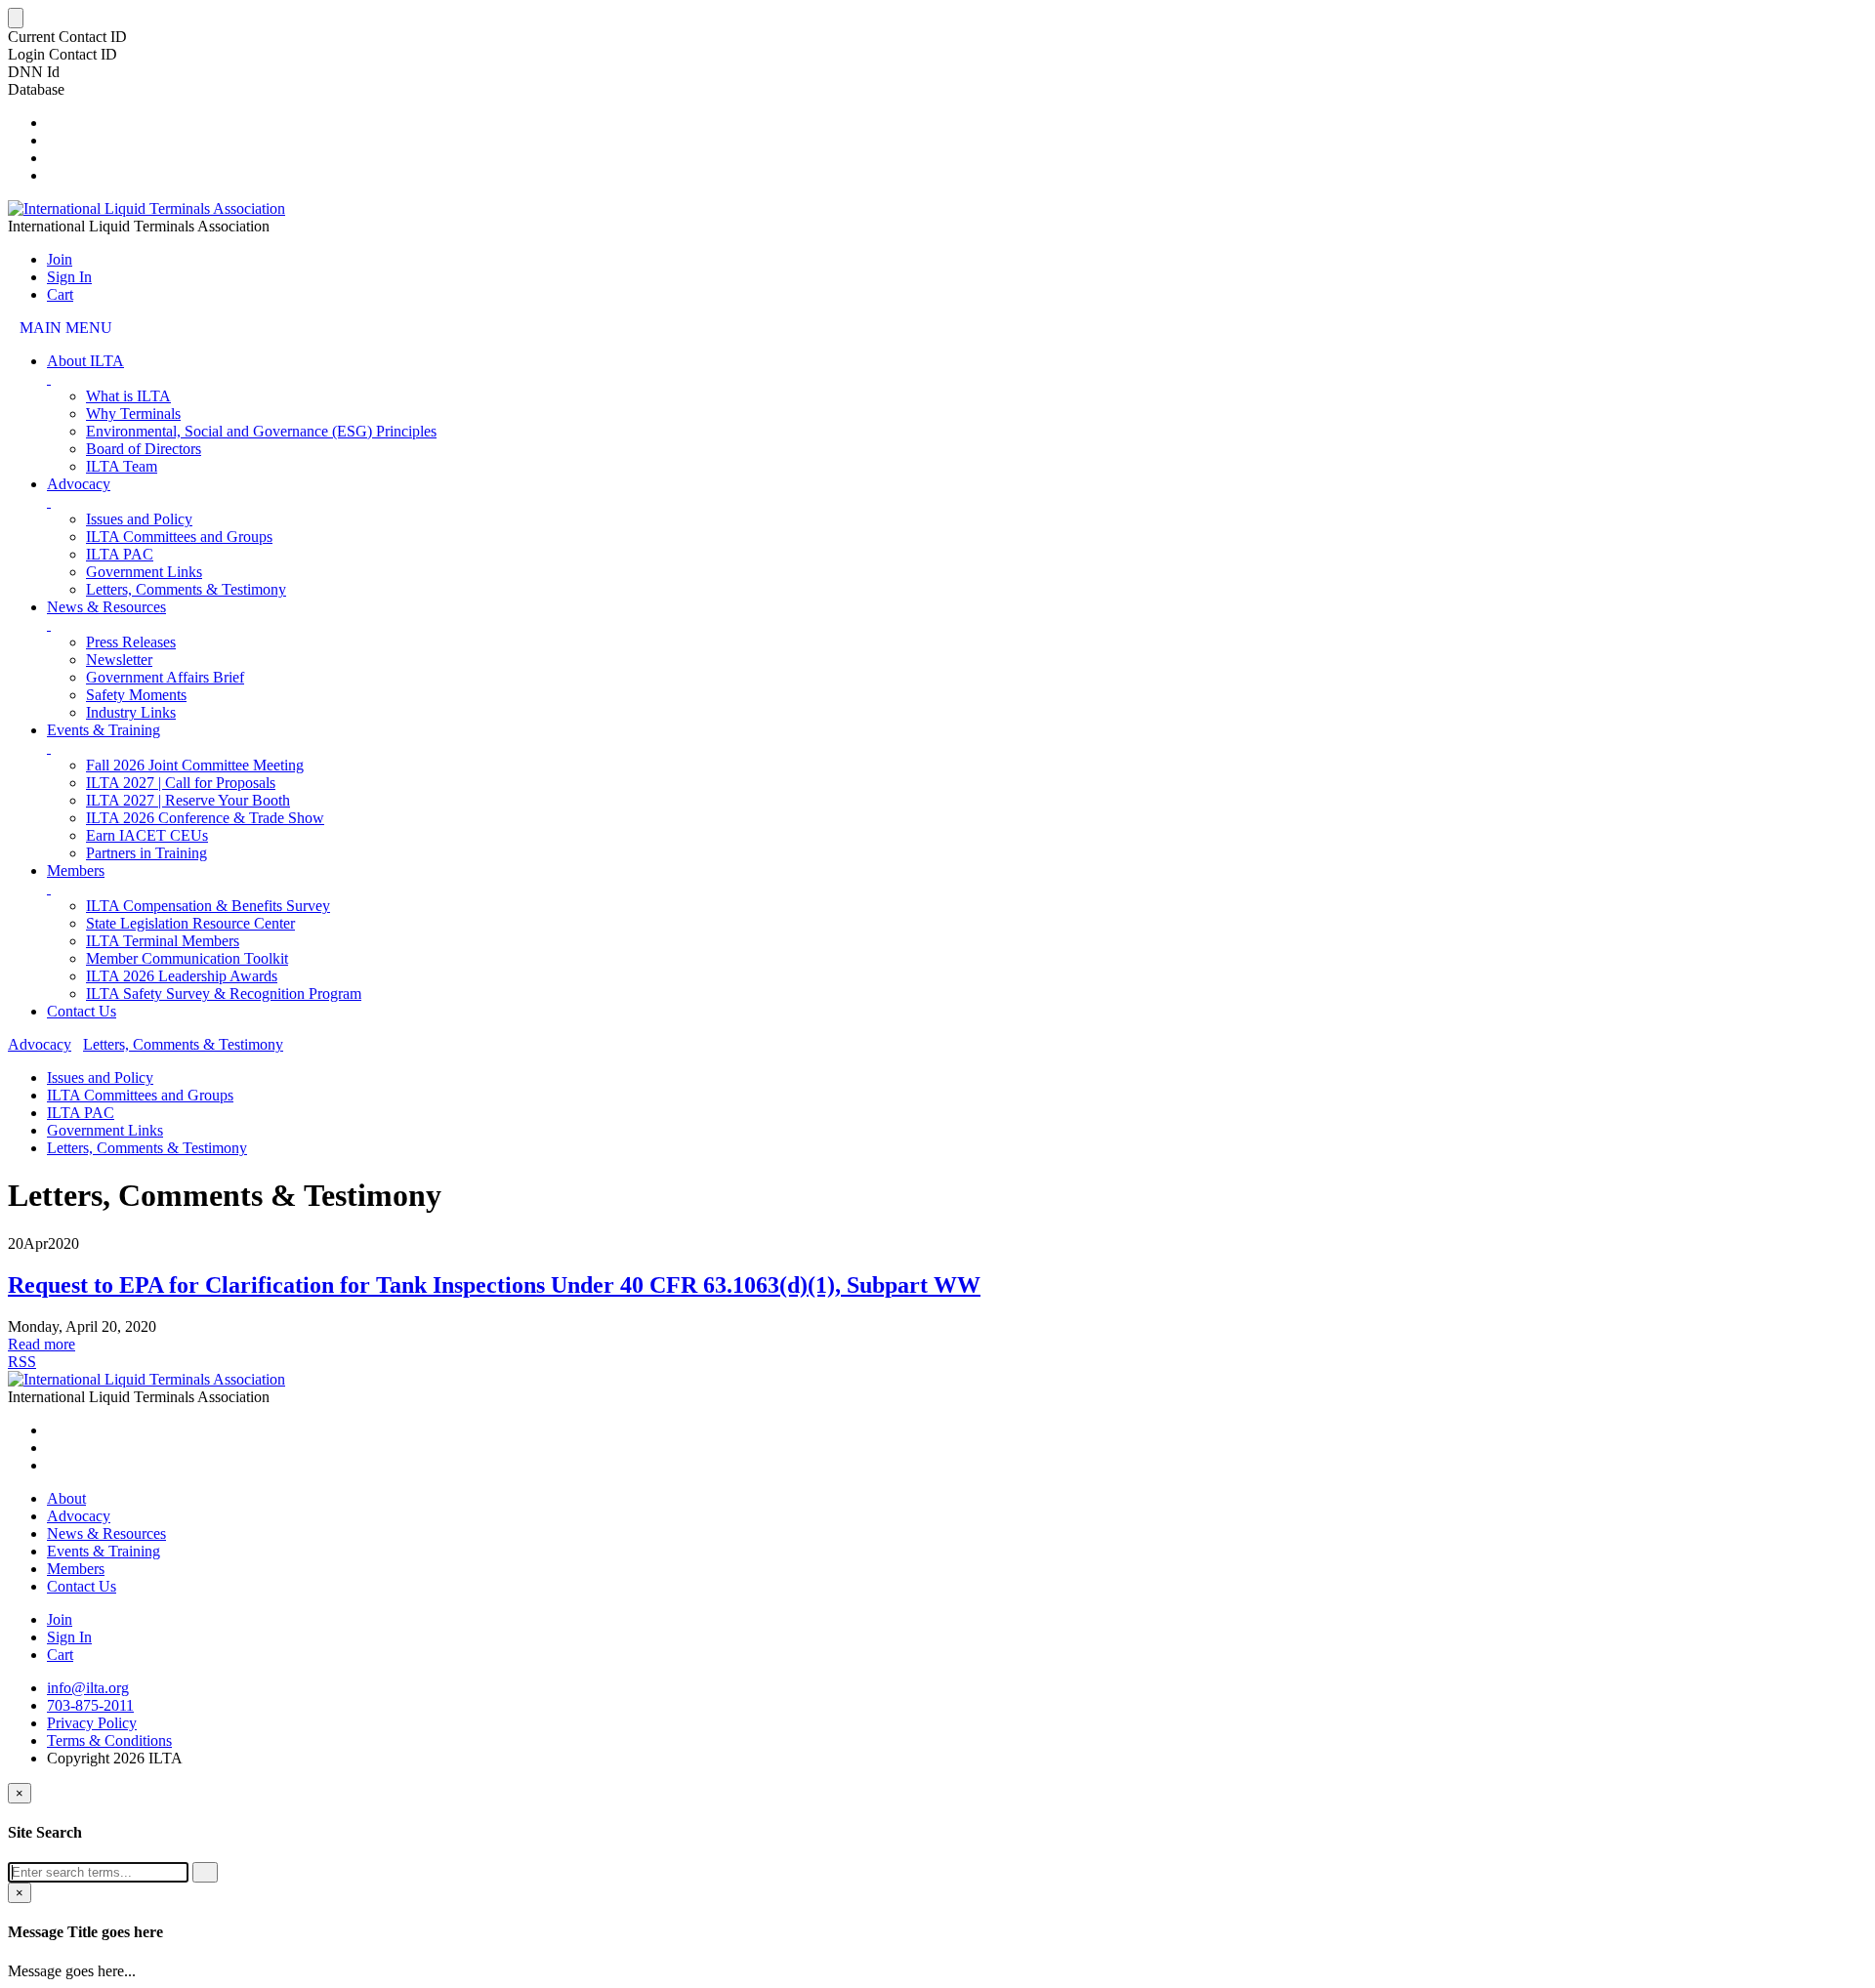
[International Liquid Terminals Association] (146, 208)
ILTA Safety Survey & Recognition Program (224, 994)
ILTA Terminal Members (163, 941)
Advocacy (79, 484)
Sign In (69, 277)
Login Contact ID (62, 54)
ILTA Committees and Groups (179, 537)
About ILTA (85, 361)
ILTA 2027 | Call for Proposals (181, 783)
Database (36, 89)
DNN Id (34, 72)
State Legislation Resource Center (190, 923)
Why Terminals (133, 414)
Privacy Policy (92, 1723)
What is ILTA (128, 396)
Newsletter (119, 660)
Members (76, 870)
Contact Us (82, 1011)
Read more (42, 1344)
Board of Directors (144, 449)
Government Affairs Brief (165, 677)
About (66, 1498)
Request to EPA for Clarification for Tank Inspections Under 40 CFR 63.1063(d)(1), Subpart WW (494, 1285)
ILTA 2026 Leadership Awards (182, 976)
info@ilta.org (88, 1688)
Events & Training (104, 730)
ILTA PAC (120, 554)
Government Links (144, 572)
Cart (60, 294)
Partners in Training (146, 853)
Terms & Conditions (109, 1740)
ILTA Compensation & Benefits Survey (208, 906)
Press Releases (131, 642)
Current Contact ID (67, 37)
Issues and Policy (139, 519)
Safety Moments (136, 695)
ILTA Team (122, 466)
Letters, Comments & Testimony (186, 589)
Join (60, 259)
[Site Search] (53, 123)
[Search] (205, 1872)
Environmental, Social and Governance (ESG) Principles (261, 431)
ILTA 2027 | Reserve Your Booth (188, 800)
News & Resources (106, 607)
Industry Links (131, 712)
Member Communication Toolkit (187, 958)
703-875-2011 (90, 1705)
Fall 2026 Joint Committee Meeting (195, 765)
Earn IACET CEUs (147, 835)
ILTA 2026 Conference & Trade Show (205, 818)
